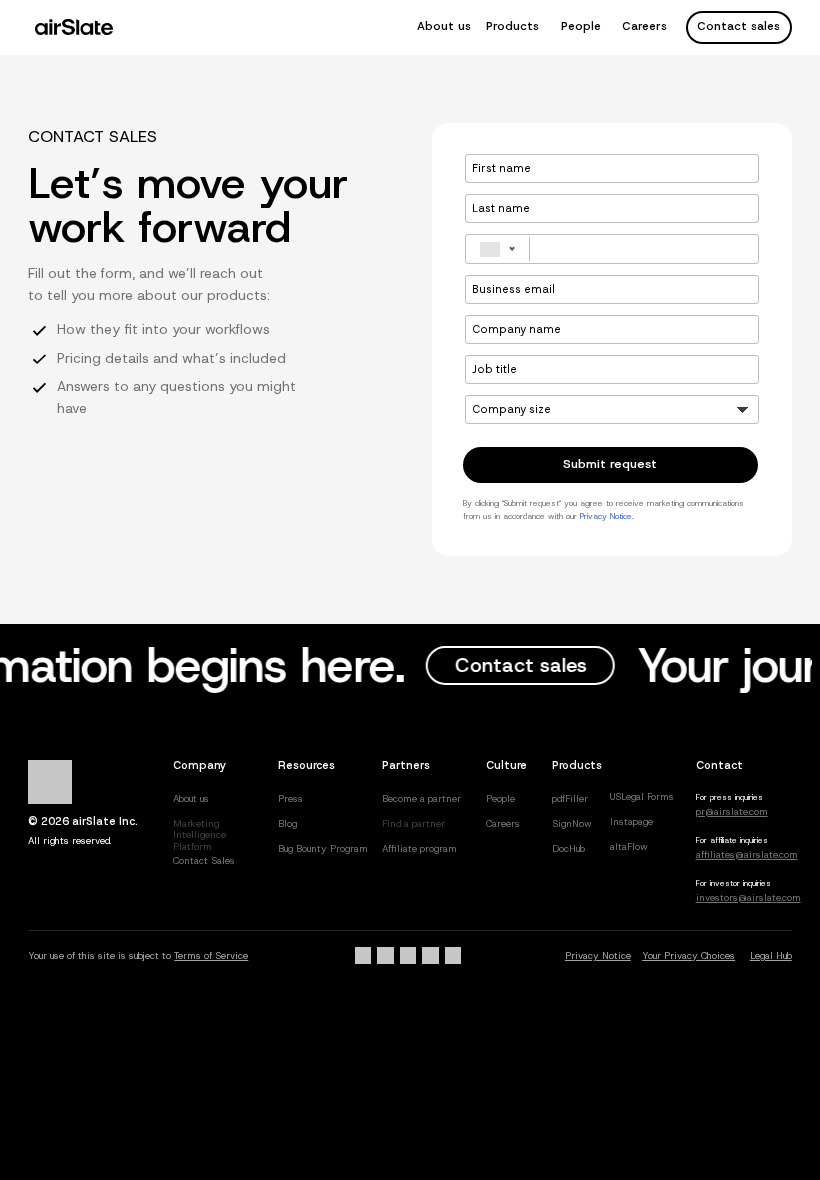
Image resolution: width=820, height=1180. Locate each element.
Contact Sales (204, 860)
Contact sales (738, 26)
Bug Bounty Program (323, 848)
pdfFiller (570, 798)
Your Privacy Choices (688, 955)
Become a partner (421, 798)
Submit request (610, 464)
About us (444, 26)
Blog (287, 823)
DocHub (568, 848)
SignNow (572, 823)
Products (512, 26)
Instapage (631, 821)
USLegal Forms (642, 796)
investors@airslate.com (748, 897)
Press (290, 798)
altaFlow (629, 846)
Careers (644, 26)
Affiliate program (419, 848)
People (581, 26)
